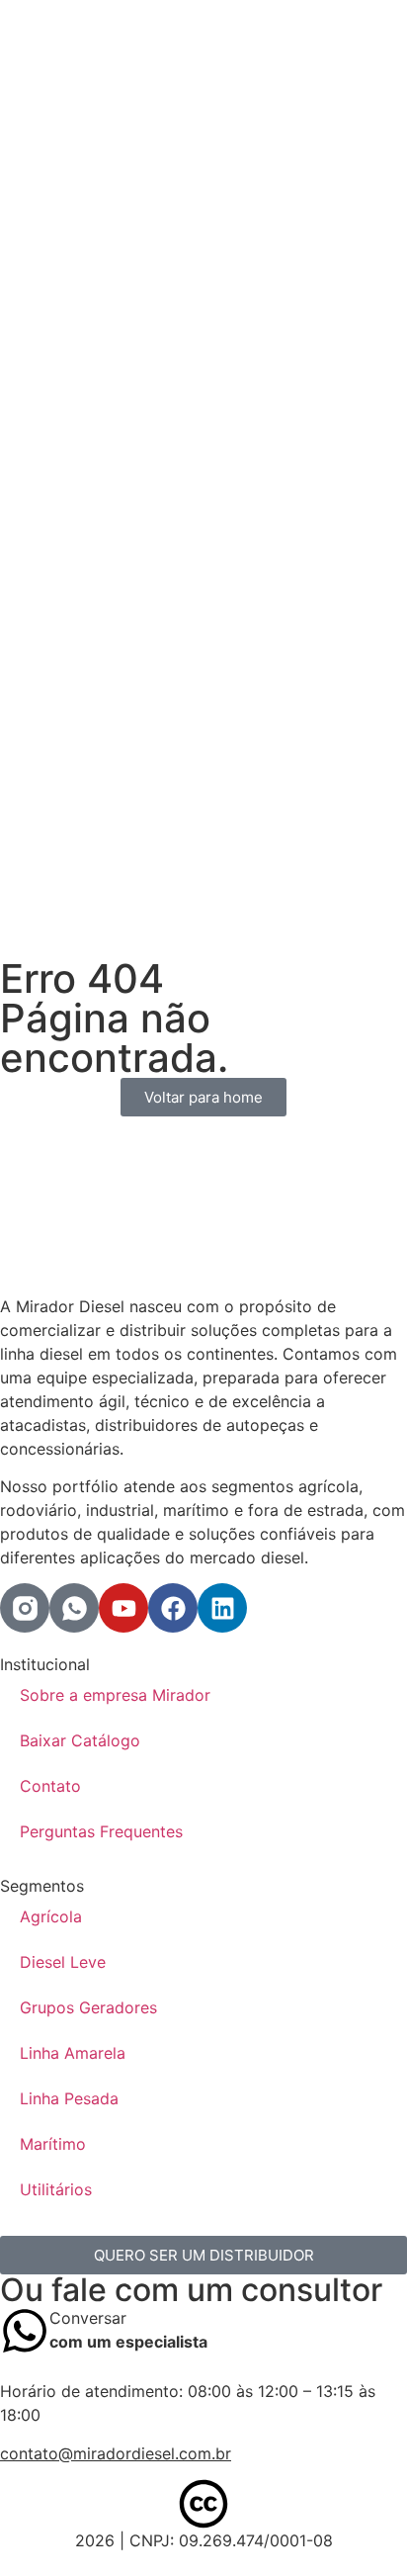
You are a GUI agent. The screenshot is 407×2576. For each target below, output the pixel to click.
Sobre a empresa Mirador (115, 1695)
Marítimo (53, 2144)
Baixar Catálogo (80, 1740)
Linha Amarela (73, 2053)
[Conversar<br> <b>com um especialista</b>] (25, 2331)
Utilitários (56, 2189)
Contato (50, 1786)
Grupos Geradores (88, 2007)
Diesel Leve (63, 1962)
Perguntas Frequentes (101, 1831)
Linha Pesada (69, 2098)
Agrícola (51, 1916)
